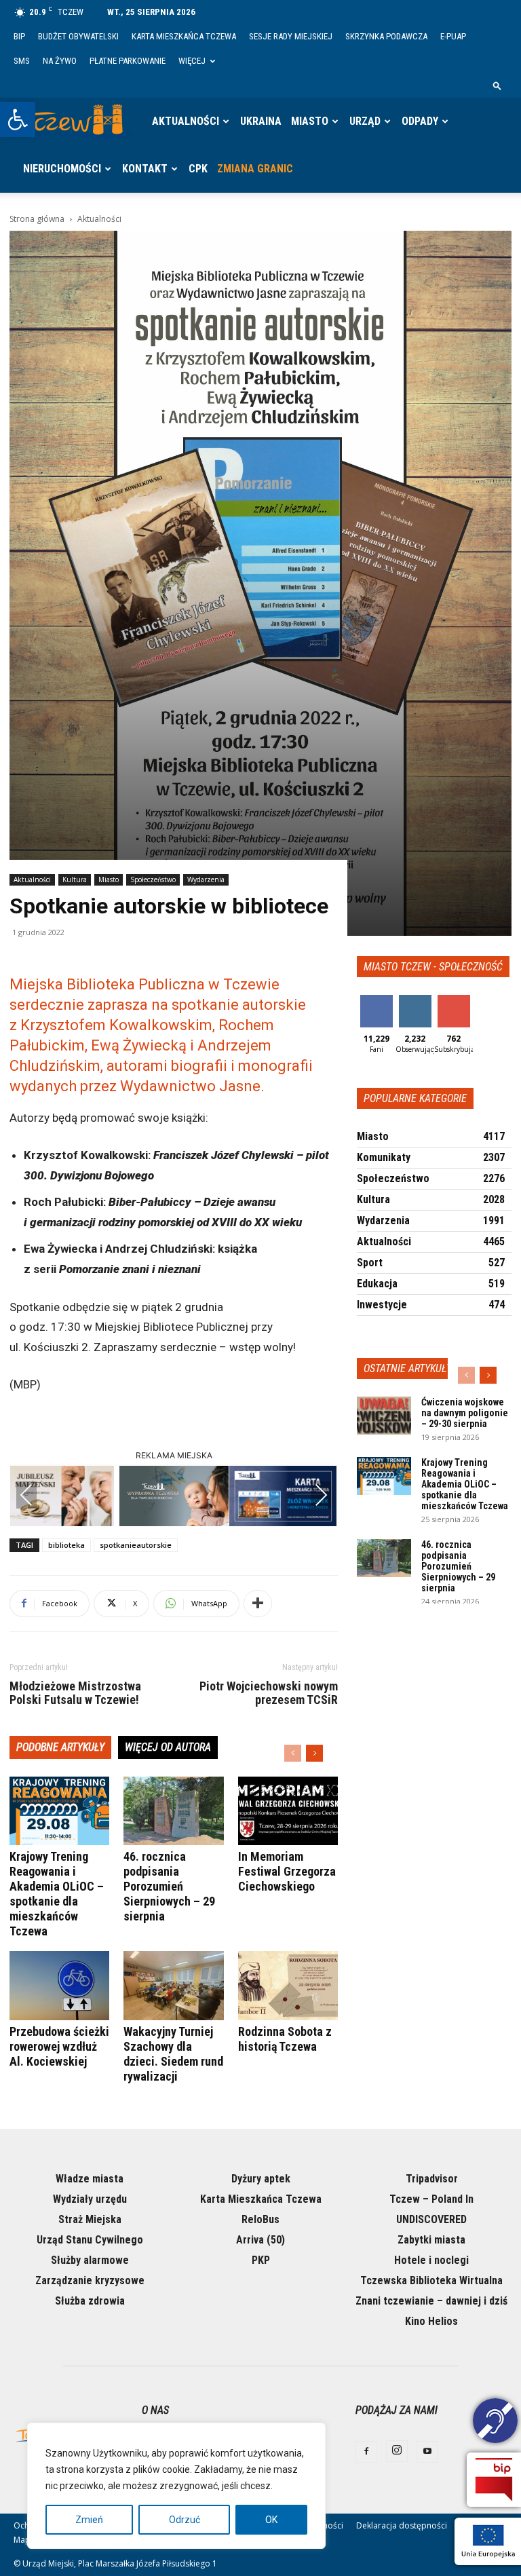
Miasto (310, 121)
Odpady (420, 121)
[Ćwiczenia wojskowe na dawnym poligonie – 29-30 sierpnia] (384, 1416)
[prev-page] (293, 1753)
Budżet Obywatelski (78, 36)
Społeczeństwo (153, 879)
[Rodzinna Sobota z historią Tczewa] (288, 1985)
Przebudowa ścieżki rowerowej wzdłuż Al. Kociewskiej (59, 2046)
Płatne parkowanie (128, 61)
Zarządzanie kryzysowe (90, 2280)
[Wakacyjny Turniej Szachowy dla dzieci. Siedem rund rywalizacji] (173, 1985)
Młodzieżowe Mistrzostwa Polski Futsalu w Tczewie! (75, 1693)
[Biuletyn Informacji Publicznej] (494, 2480)
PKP (261, 2260)
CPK (198, 169)
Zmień (89, 2520)
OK (271, 2520)
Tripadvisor (432, 2179)
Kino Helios (431, 2321)
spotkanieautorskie (136, 1545)
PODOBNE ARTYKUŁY (60, 1747)
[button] (18, 119)
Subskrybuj (459, 1000)
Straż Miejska (90, 2219)
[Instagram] (397, 2451)
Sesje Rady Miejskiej (291, 36)
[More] (258, 1604)
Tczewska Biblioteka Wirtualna (431, 2280)
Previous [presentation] (26, 1495)
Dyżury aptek (261, 2179)
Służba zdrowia (90, 2301)
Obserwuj (416, 1000)
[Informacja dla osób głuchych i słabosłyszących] (495, 2423)
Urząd (365, 121)
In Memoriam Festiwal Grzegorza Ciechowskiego (287, 1871)
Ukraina (261, 121)
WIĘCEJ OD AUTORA (168, 1747)
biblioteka (66, 1545)
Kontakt (145, 169)
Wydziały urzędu (90, 2199)
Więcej (192, 61)
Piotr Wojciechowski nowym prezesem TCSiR (269, 1693)
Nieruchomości (62, 169)
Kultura (75, 879)
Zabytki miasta (431, 2240)
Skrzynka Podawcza (386, 36)
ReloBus (260, 2219)
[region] (176, 2486)
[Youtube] (427, 2452)
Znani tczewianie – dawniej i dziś (431, 2301)
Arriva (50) (260, 2240)
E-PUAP (453, 36)
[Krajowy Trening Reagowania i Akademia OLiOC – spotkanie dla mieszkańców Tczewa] (59, 1811)
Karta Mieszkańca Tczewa (184, 36)
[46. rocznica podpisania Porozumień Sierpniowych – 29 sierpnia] (173, 1811)
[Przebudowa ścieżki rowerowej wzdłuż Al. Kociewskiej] (59, 1985)
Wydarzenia (206, 879)
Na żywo (60, 61)
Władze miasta (90, 2179)
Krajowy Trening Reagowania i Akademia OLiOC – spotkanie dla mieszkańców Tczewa (57, 1894)
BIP (19, 36)
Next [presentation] (321, 1495)
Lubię (377, 1000)
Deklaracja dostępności (402, 2525)
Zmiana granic (255, 169)
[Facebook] (366, 2452)
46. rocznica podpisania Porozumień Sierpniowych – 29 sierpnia (169, 1886)
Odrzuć (185, 2520)
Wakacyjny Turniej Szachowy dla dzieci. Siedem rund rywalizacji (173, 2054)
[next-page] (314, 1753)
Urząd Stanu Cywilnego (90, 2240)
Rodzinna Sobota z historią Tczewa (285, 2039)
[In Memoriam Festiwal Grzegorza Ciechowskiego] (288, 1811)
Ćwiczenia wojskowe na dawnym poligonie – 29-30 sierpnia (465, 1413)
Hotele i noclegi (431, 2260)
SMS (22, 61)
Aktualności (186, 121)
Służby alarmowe (90, 2260)
